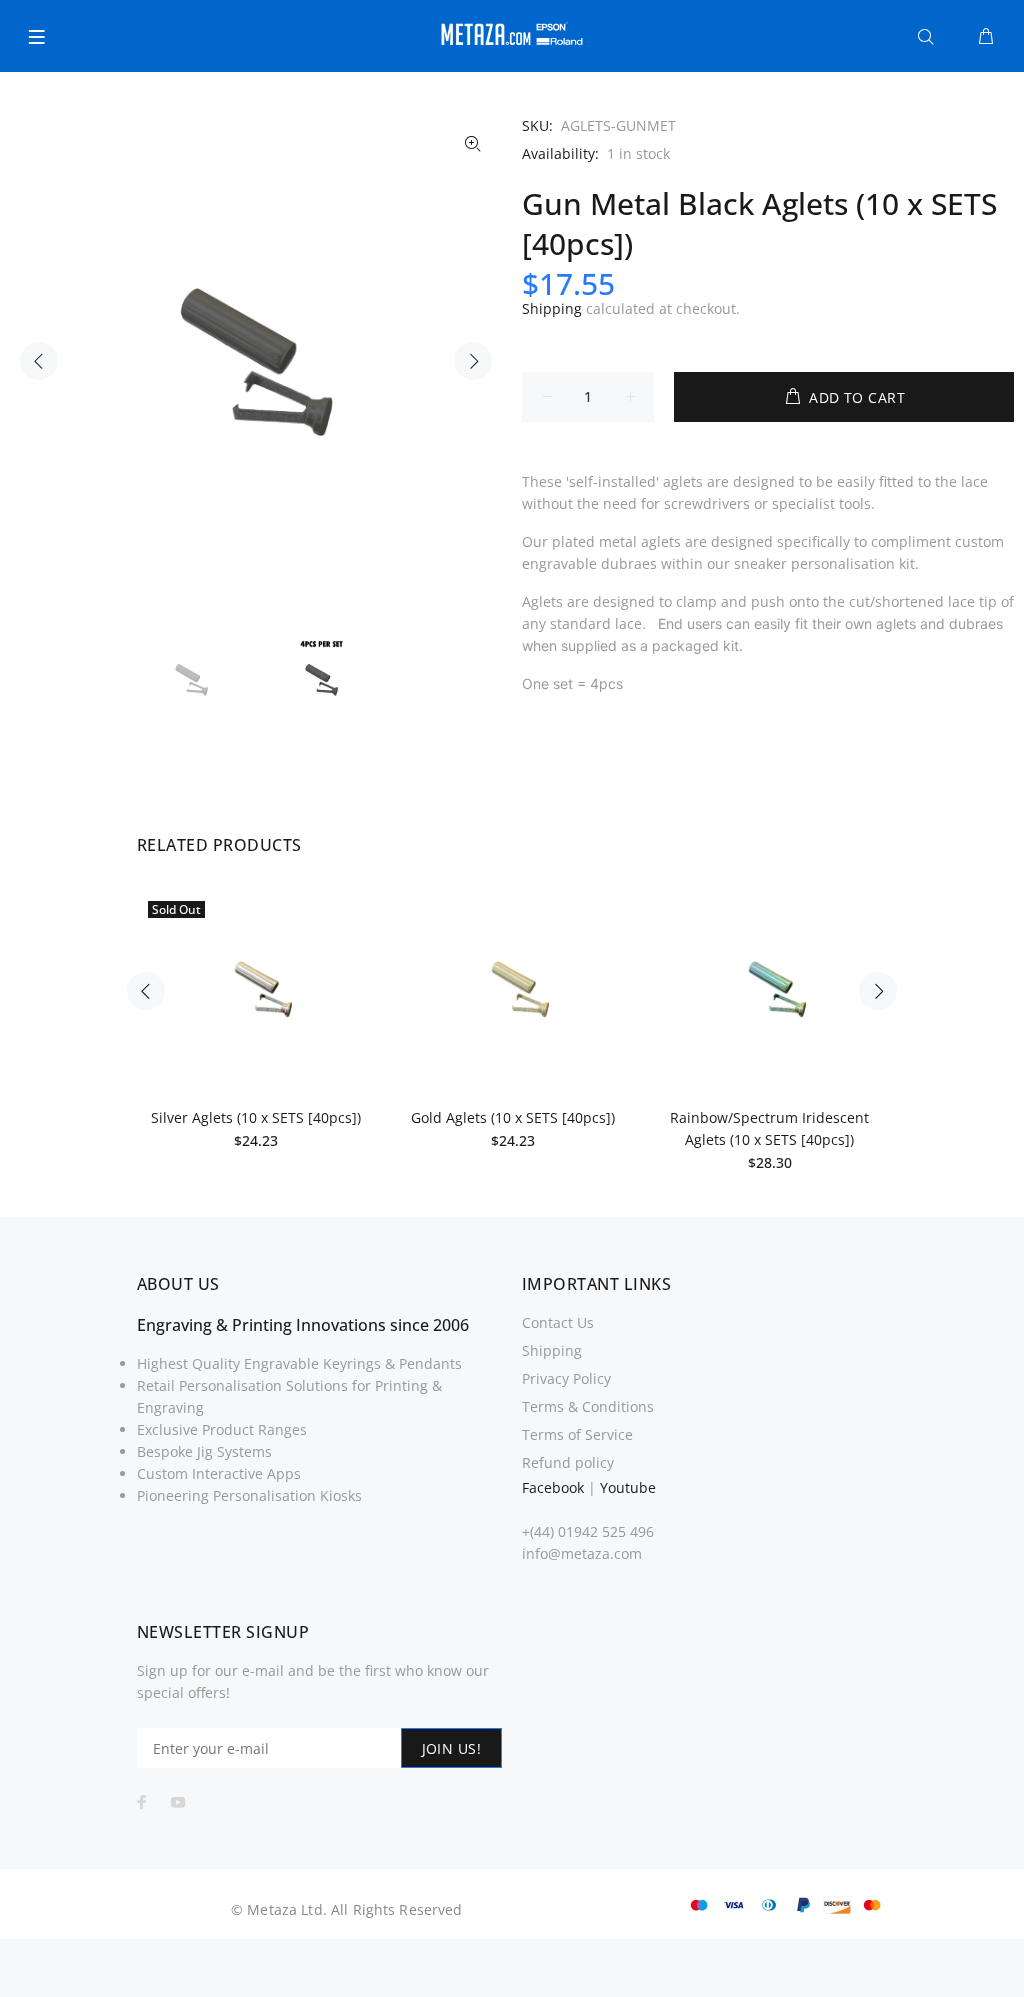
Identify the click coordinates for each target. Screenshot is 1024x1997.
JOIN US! (451, 1748)
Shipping (552, 308)
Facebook (553, 1487)
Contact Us (558, 1322)
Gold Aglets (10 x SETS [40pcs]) (513, 1117)
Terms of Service (577, 1434)
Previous (39, 361)
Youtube (628, 1487)
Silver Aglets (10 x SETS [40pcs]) (256, 1117)
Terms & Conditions (588, 1406)
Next (473, 361)
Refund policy (568, 1462)
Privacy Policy (566, 1378)
